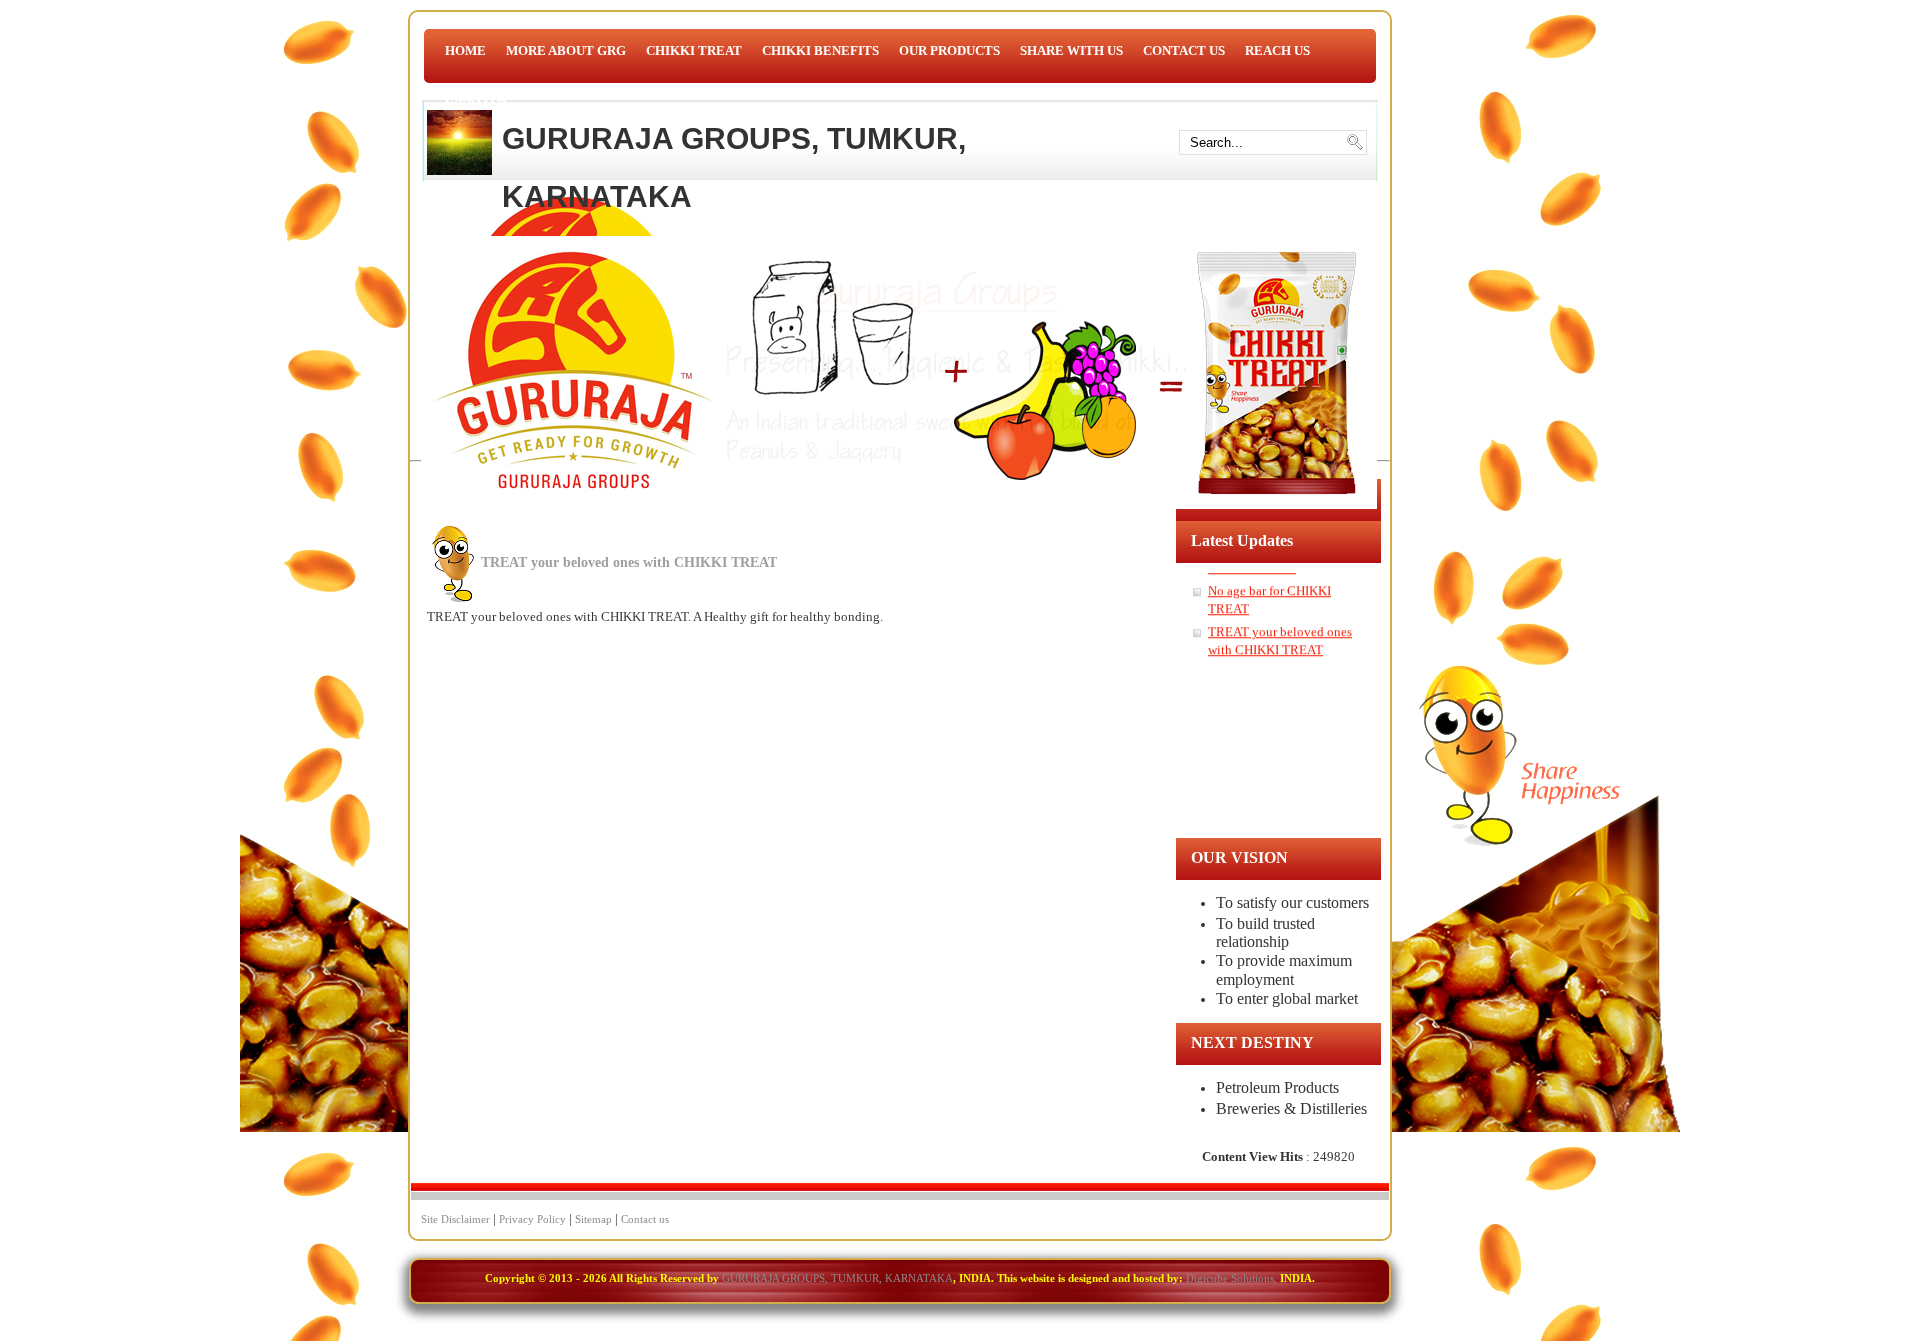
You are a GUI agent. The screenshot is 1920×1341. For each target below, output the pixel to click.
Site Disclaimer (455, 1219)
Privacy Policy (532, 1219)
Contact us (645, 1219)
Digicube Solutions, (1231, 1278)
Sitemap (593, 1219)
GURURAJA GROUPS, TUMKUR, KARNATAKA (734, 167)
